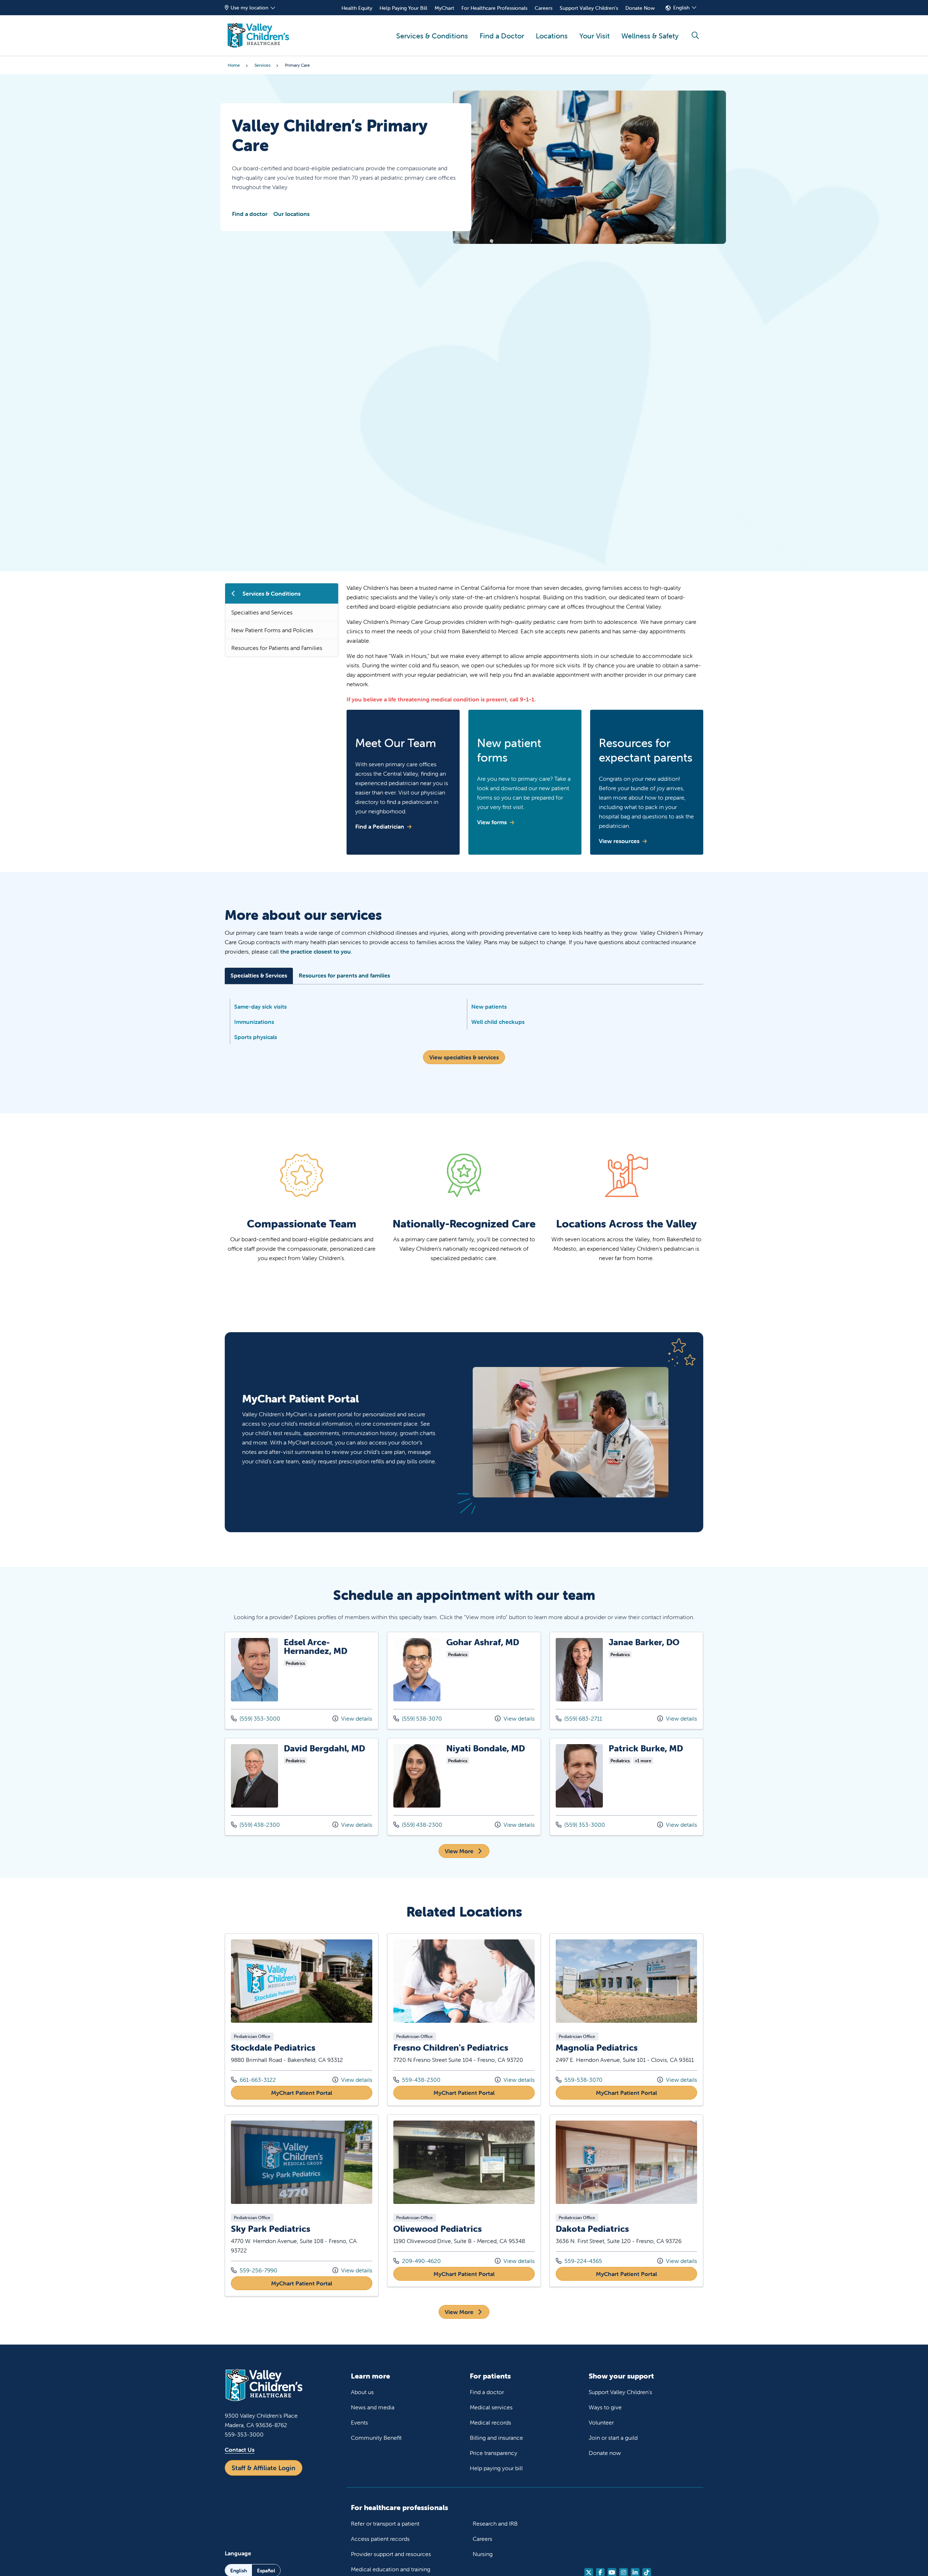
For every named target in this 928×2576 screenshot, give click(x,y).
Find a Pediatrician (380, 826)
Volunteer (601, 2422)
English (681, 8)
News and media (373, 2407)
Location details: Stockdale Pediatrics (302, 2019)
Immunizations (254, 1022)
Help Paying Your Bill (403, 8)
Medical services (491, 2407)
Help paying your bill (496, 2468)
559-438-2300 (417, 2079)
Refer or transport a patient (385, 2523)
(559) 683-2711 (583, 1718)
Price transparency (494, 2453)
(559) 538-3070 (421, 1718)
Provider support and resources (391, 2554)
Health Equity (357, 8)
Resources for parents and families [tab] (344, 975)
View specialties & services (464, 1057)
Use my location (249, 8)
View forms (492, 822)
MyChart (444, 8)
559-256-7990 (254, 2270)
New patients (489, 1006)
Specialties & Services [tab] (259, 975)
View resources (619, 841)
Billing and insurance (496, 2438)
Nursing (483, 2554)
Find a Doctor (502, 36)
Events (359, 2422)
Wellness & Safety (650, 36)
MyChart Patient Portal (322, 2093)
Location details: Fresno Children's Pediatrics (464, 2019)
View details (356, 1718)
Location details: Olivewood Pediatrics (464, 2201)
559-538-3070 (579, 2079)
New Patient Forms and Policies (272, 630)
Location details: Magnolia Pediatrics (626, 2019)
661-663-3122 (253, 2079)
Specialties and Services (262, 612)
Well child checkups (498, 1022)
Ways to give (605, 2407)
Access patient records (380, 2539)
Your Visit (594, 36)
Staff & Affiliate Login (264, 2468)
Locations (552, 36)
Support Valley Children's (589, 8)
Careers (544, 8)
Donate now (605, 2453)
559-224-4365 (579, 2261)
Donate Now (640, 8)
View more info (302, 1681)
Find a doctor (250, 214)
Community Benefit (376, 2438)
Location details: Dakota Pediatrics (626, 2201)
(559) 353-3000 (259, 1718)
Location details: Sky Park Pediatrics (302, 2205)
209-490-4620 (417, 2261)
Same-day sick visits (260, 1006)
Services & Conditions (432, 36)
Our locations (291, 214)
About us (362, 2392)
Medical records (490, 2422)
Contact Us (240, 2450)
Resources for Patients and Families (277, 648)
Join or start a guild (613, 2438)
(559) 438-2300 (259, 1825)
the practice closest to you (316, 951)
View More (459, 1851)
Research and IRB (495, 2523)
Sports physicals (256, 1037)
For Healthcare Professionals (494, 8)
